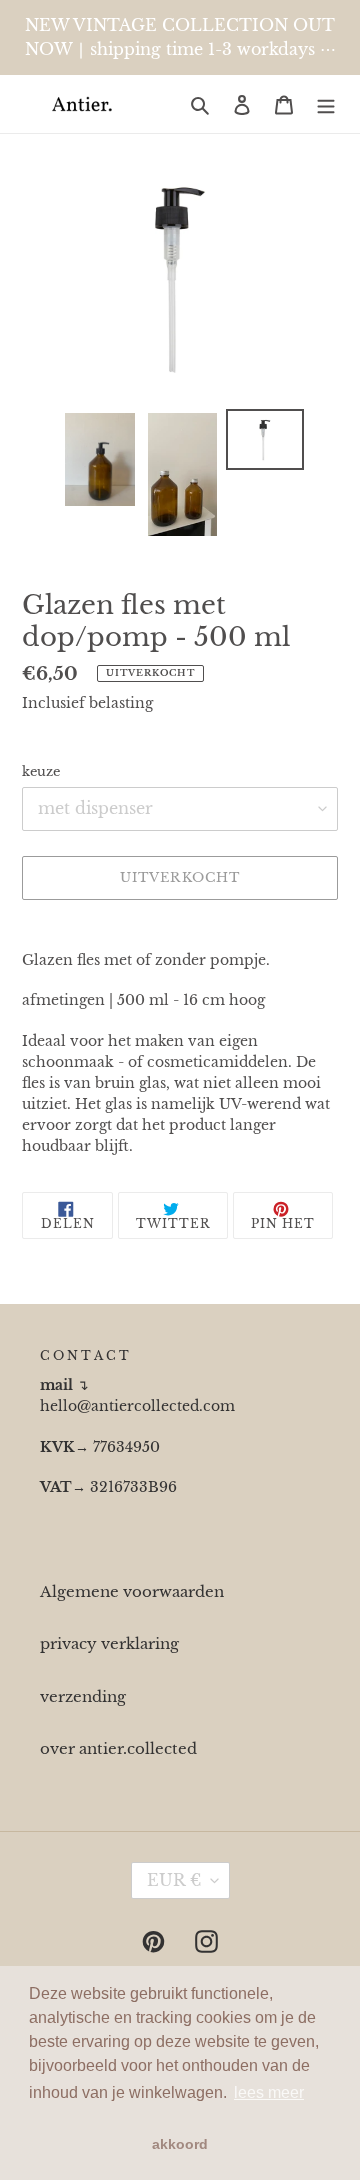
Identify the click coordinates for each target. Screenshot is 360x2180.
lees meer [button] (269, 2092)
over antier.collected (118, 1748)
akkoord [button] (180, 2144)
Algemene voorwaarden (132, 1591)
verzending (83, 1696)
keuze (41, 771)
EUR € (174, 1880)
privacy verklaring (109, 1643)
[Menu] (326, 104)
